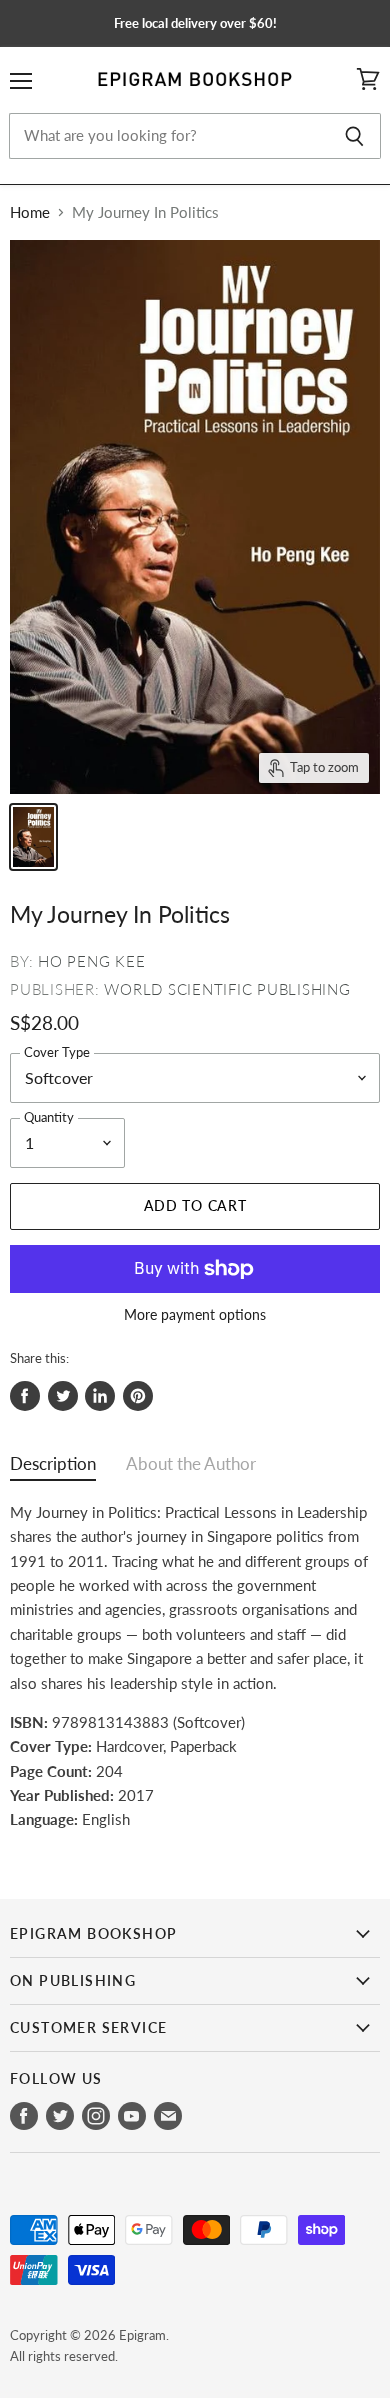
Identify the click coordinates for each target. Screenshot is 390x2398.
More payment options (195, 1315)
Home (30, 212)
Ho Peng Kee (91, 961)
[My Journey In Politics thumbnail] (33, 837)
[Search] (354, 136)
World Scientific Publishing (227, 989)
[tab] (53, 1468)
